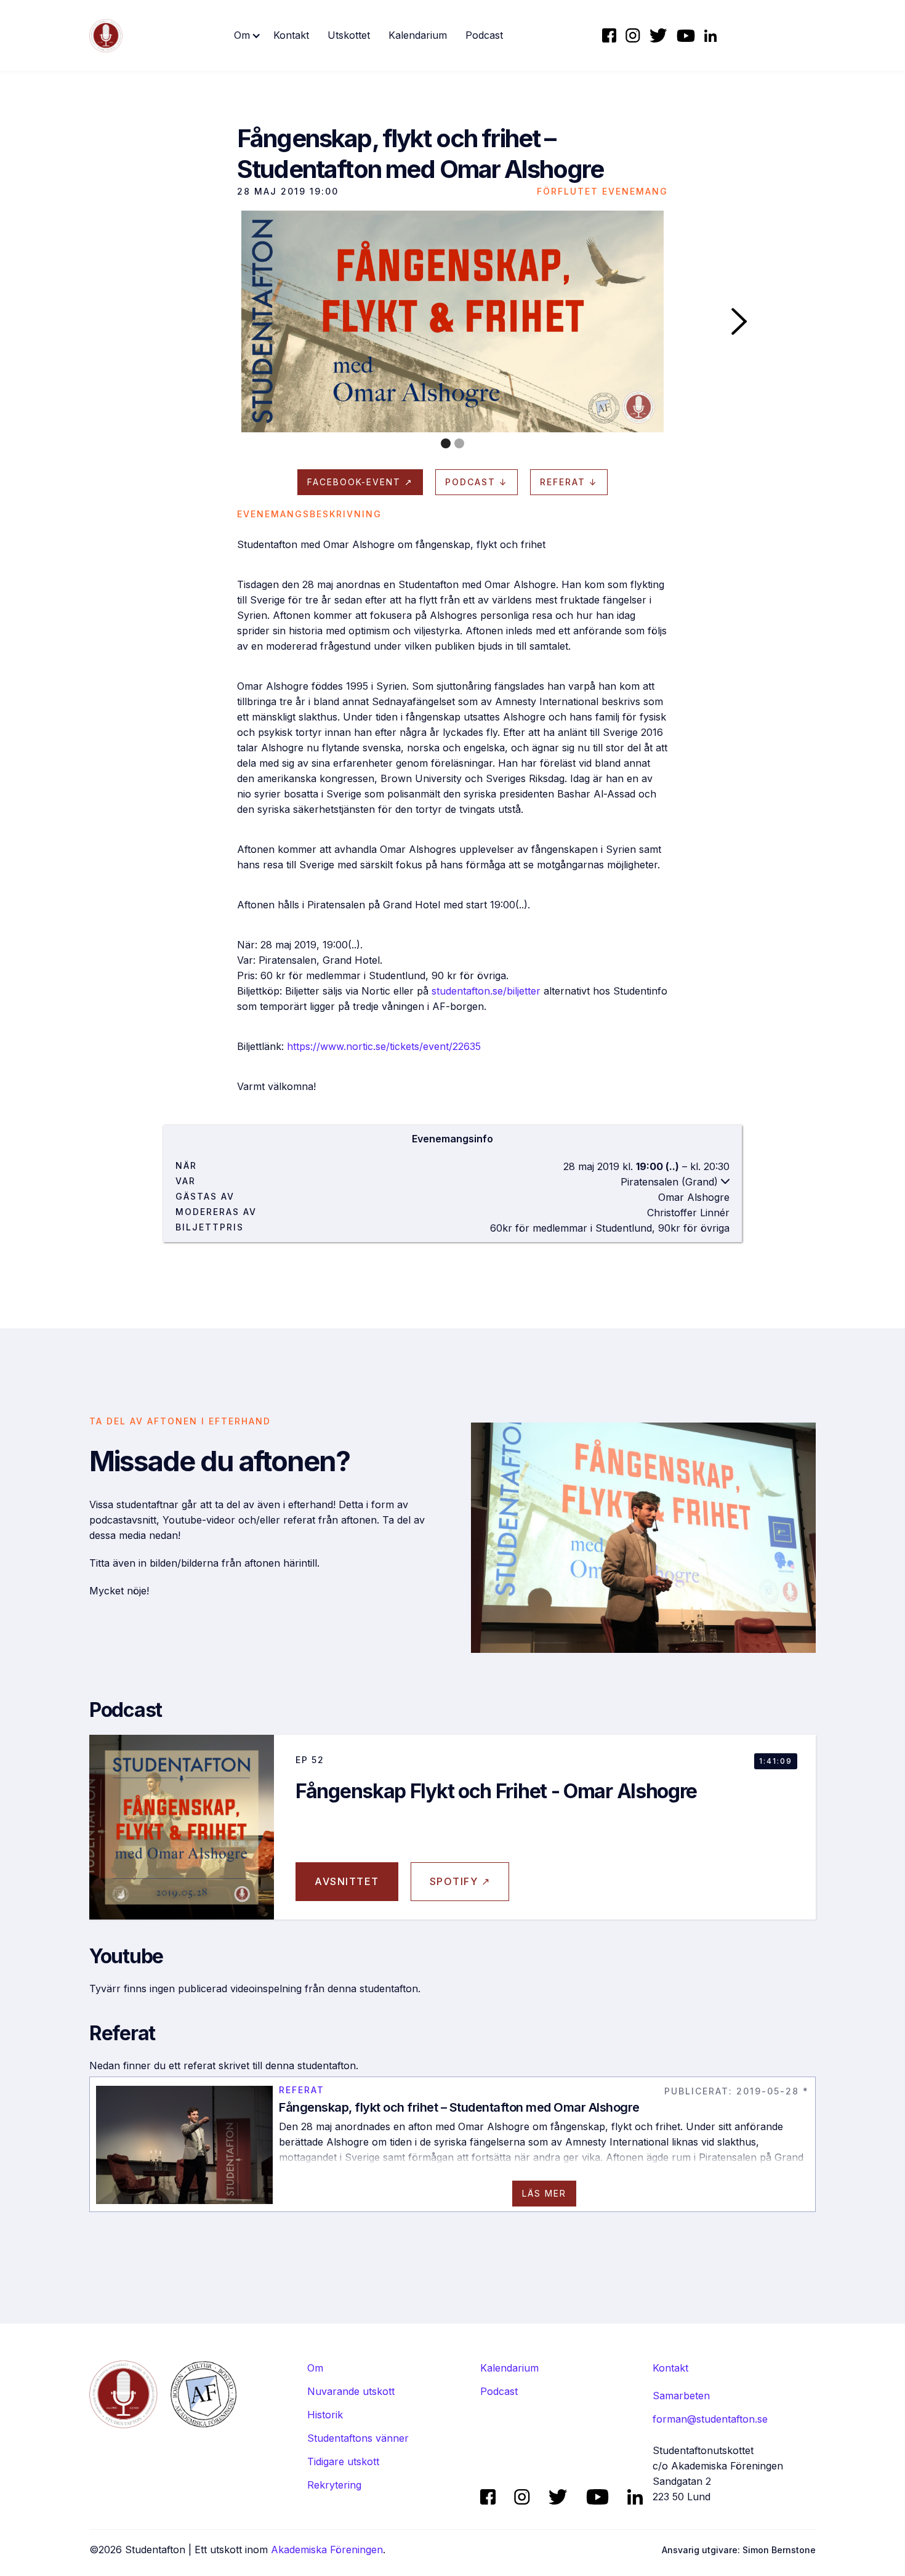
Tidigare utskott (343, 2461)
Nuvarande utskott (351, 2391)
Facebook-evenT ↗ (360, 482)
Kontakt (291, 35)
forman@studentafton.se (710, 2419)
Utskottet (349, 35)
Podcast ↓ (477, 482)
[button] (247, 35)
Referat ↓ (569, 482)
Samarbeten (681, 2396)
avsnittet (347, 1881)
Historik (325, 2415)
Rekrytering (334, 2485)
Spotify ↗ (460, 1881)
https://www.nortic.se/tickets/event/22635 (384, 1046)
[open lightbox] (452, 321)
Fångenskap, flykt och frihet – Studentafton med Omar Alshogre (459, 2107)
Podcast (484, 35)
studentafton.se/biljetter (486, 991)
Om (315, 2368)
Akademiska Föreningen (327, 2550)
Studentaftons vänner (358, 2438)
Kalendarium (418, 35)
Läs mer (544, 2193)
